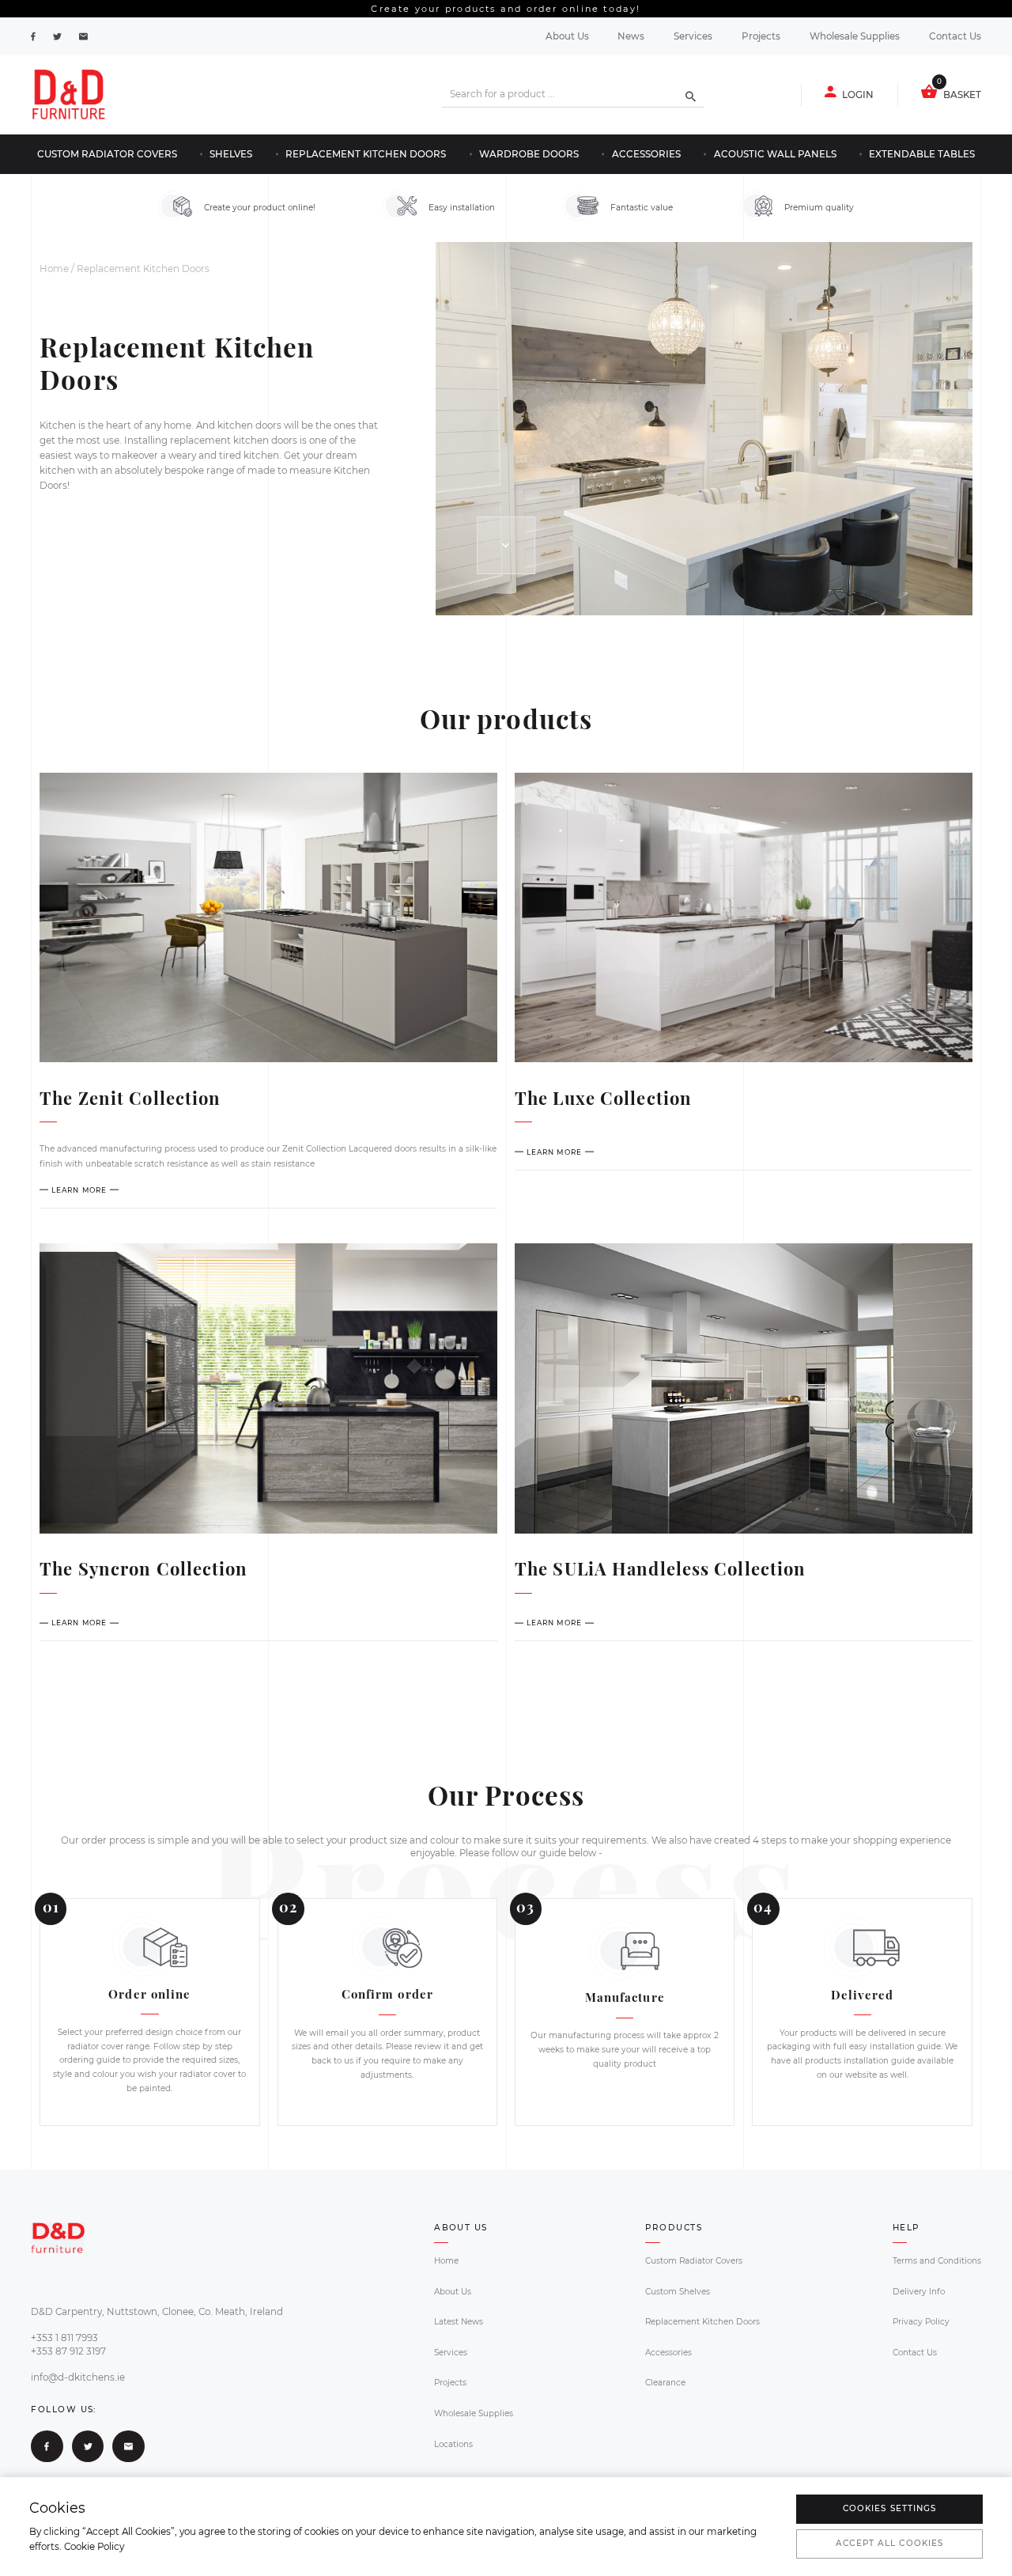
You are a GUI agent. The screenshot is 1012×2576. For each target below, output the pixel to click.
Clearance (665, 2383)
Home (54, 269)
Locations (453, 2444)
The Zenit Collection (130, 1098)
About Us (567, 36)
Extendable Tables (922, 154)
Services (693, 36)
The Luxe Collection (603, 1098)
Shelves (231, 154)
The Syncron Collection (143, 1568)
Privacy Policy (921, 2322)
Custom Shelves (678, 2292)
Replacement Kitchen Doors (366, 154)
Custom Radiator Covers (107, 154)
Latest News (459, 2322)
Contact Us (955, 36)
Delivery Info (919, 2292)
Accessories (646, 154)
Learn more (79, 1190)
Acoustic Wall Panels (775, 154)
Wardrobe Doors (529, 154)
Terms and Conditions (937, 2261)
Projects (761, 36)
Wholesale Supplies (855, 36)
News (631, 36)
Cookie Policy (94, 2547)
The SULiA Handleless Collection (660, 1568)
